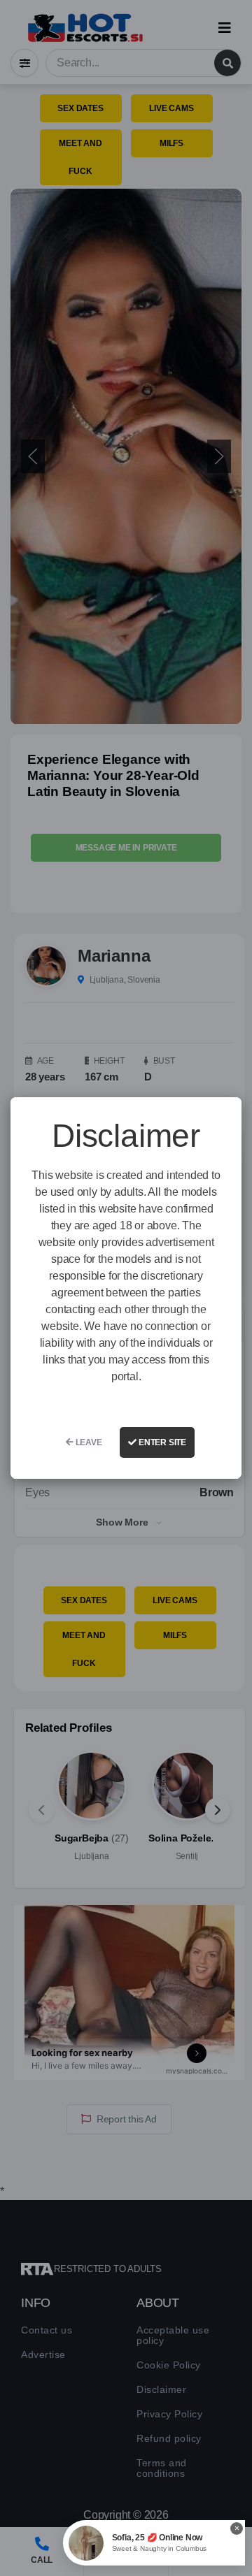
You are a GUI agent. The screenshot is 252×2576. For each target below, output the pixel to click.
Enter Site (161, 1442)
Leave (88, 1442)
